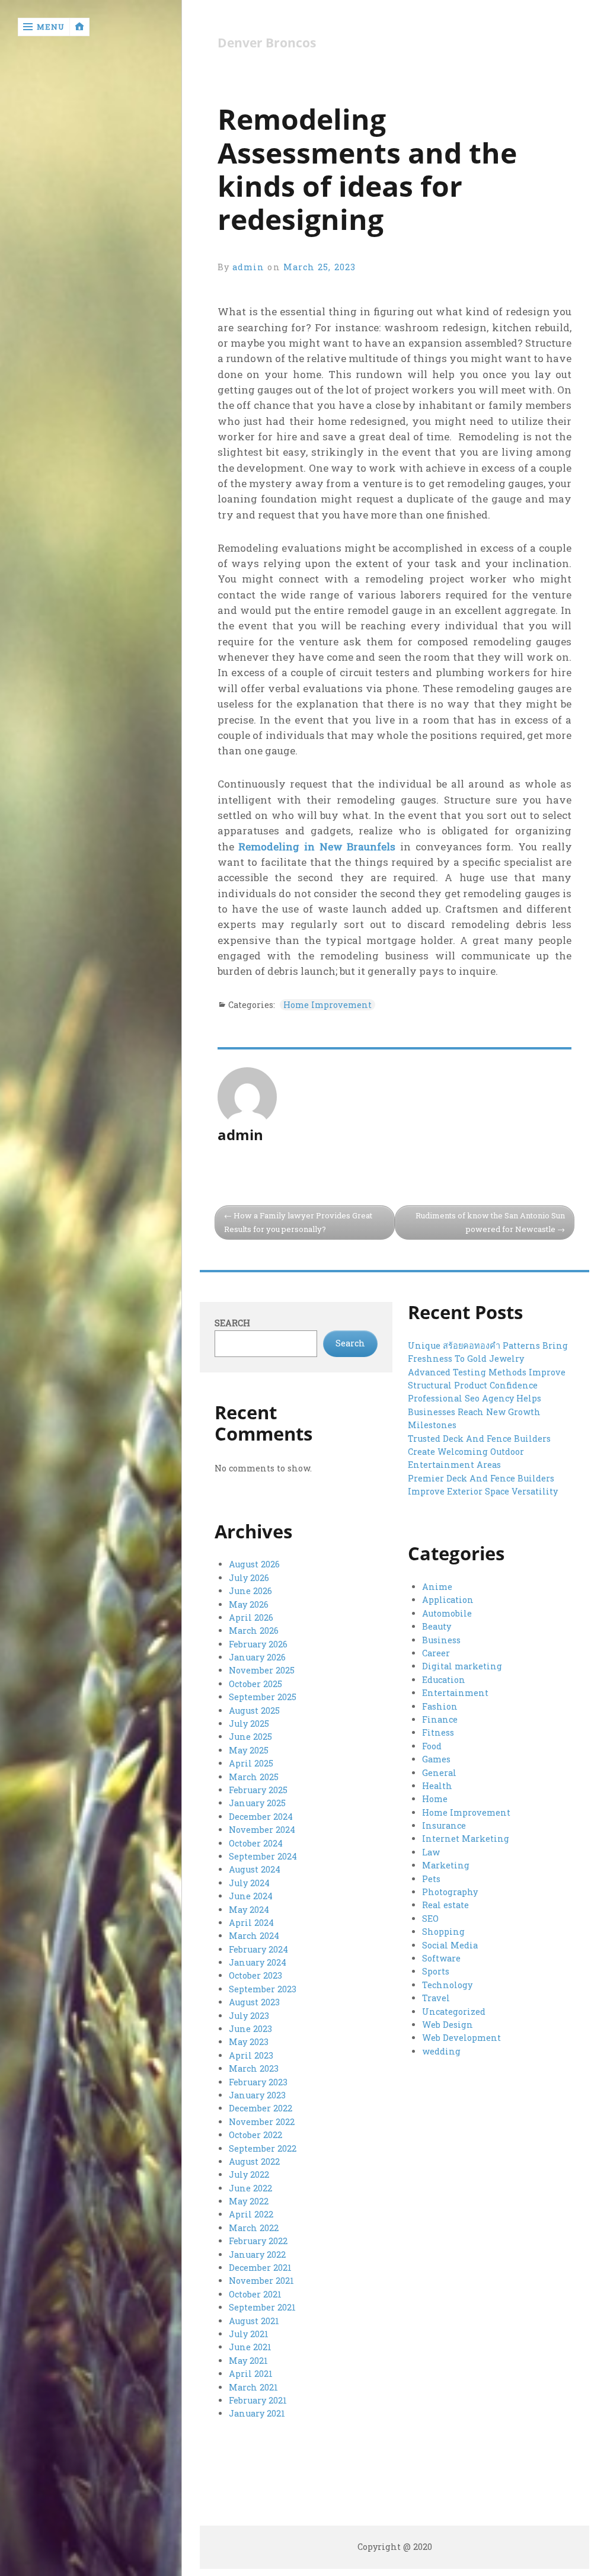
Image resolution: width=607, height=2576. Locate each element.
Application (448, 1600)
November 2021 (261, 2281)
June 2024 (251, 1896)
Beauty (437, 1626)
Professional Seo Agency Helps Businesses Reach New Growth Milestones (475, 1412)
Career (436, 1653)
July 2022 (249, 2175)
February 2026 (258, 1644)
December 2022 (261, 2108)
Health (437, 1786)
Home (435, 1799)
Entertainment (455, 1693)
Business (441, 1640)
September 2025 (263, 1697)
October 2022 (255, 2135)
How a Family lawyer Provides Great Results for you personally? (298, 1222)
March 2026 (254, 1631)
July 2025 (249, 1724)
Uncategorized (454, 2012)
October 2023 (255, 1975)
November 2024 (262, 1830)
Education (444, 1680)
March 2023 (254, 2068)
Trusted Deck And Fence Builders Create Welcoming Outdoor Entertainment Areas (479, 1452)
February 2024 (258, 1949)
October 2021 (255, 2294)
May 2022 (249, 2201)
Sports (436, 1971)
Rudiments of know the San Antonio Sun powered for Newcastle (490, 1222)
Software (441, 1958)
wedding (441, 2051)
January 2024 (258, 1962)
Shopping (443, 1932)
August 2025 (254, 1711)
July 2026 (249, 1578)
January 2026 (257, 1657)
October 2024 (256, 1843)
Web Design (448, 2025)
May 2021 (248, 2361)
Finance (440, 1719)
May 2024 (249, 1910)
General (439, 1773)
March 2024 (254, 1936)
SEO (430, 1919)
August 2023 (254, 2002)
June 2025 (250, 1737)
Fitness (438, 1732)
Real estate (445, 1905)
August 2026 (254, 1564)
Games (436, 1759)
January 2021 (257, 2413)
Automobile (447, 1613)
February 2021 (258, 2400)
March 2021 (253, 2387)
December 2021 (260, 2268)
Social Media (450, 1945)
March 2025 (254, 1777)
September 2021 (262, 2307)
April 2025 (251, 1763)
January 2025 (257, 1803)
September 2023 (263, 1989)
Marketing (446, 1865)
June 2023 (250, 2029)
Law (431, 1852)
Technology (447, 1985)
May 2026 (249, 1604)
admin (248, 267)
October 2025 (255, 1684)
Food (432, 1746)
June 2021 (250, 2347)
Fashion (440, 1706)
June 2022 (250, 2188)
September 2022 (263, 2148)
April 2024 (251, 1923)
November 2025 (262, 1670)
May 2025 (249, 1750)
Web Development (461, 2038)
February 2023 (258, 2082)
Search (232, 1323)
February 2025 (258, 1790)
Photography (450, 1892)
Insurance (444, 1825)
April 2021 (251, 2374)
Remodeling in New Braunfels (317, 847)
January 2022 (257, 2255)
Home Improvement (328, 1005)
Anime (437, 1587)
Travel (436, 1998)
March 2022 (254, 2228)
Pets (431, 1879)
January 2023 (257, 2095)
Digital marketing (462, 1666)
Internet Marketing (466, 1839)
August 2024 (255, 1869)
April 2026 (251, 1617)
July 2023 (249, 2016)
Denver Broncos (267, 43)
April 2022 (251, 2214)
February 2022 (258, 2241)
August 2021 (254, 2321)
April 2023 (251, 2055)
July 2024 (249, 1883)
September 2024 (263, 1856)
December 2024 (261, 1817)
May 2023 (249, 2042)
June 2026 (250, 1591)
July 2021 (249, 2334)
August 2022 (254, 2161)
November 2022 (262, 2122)
